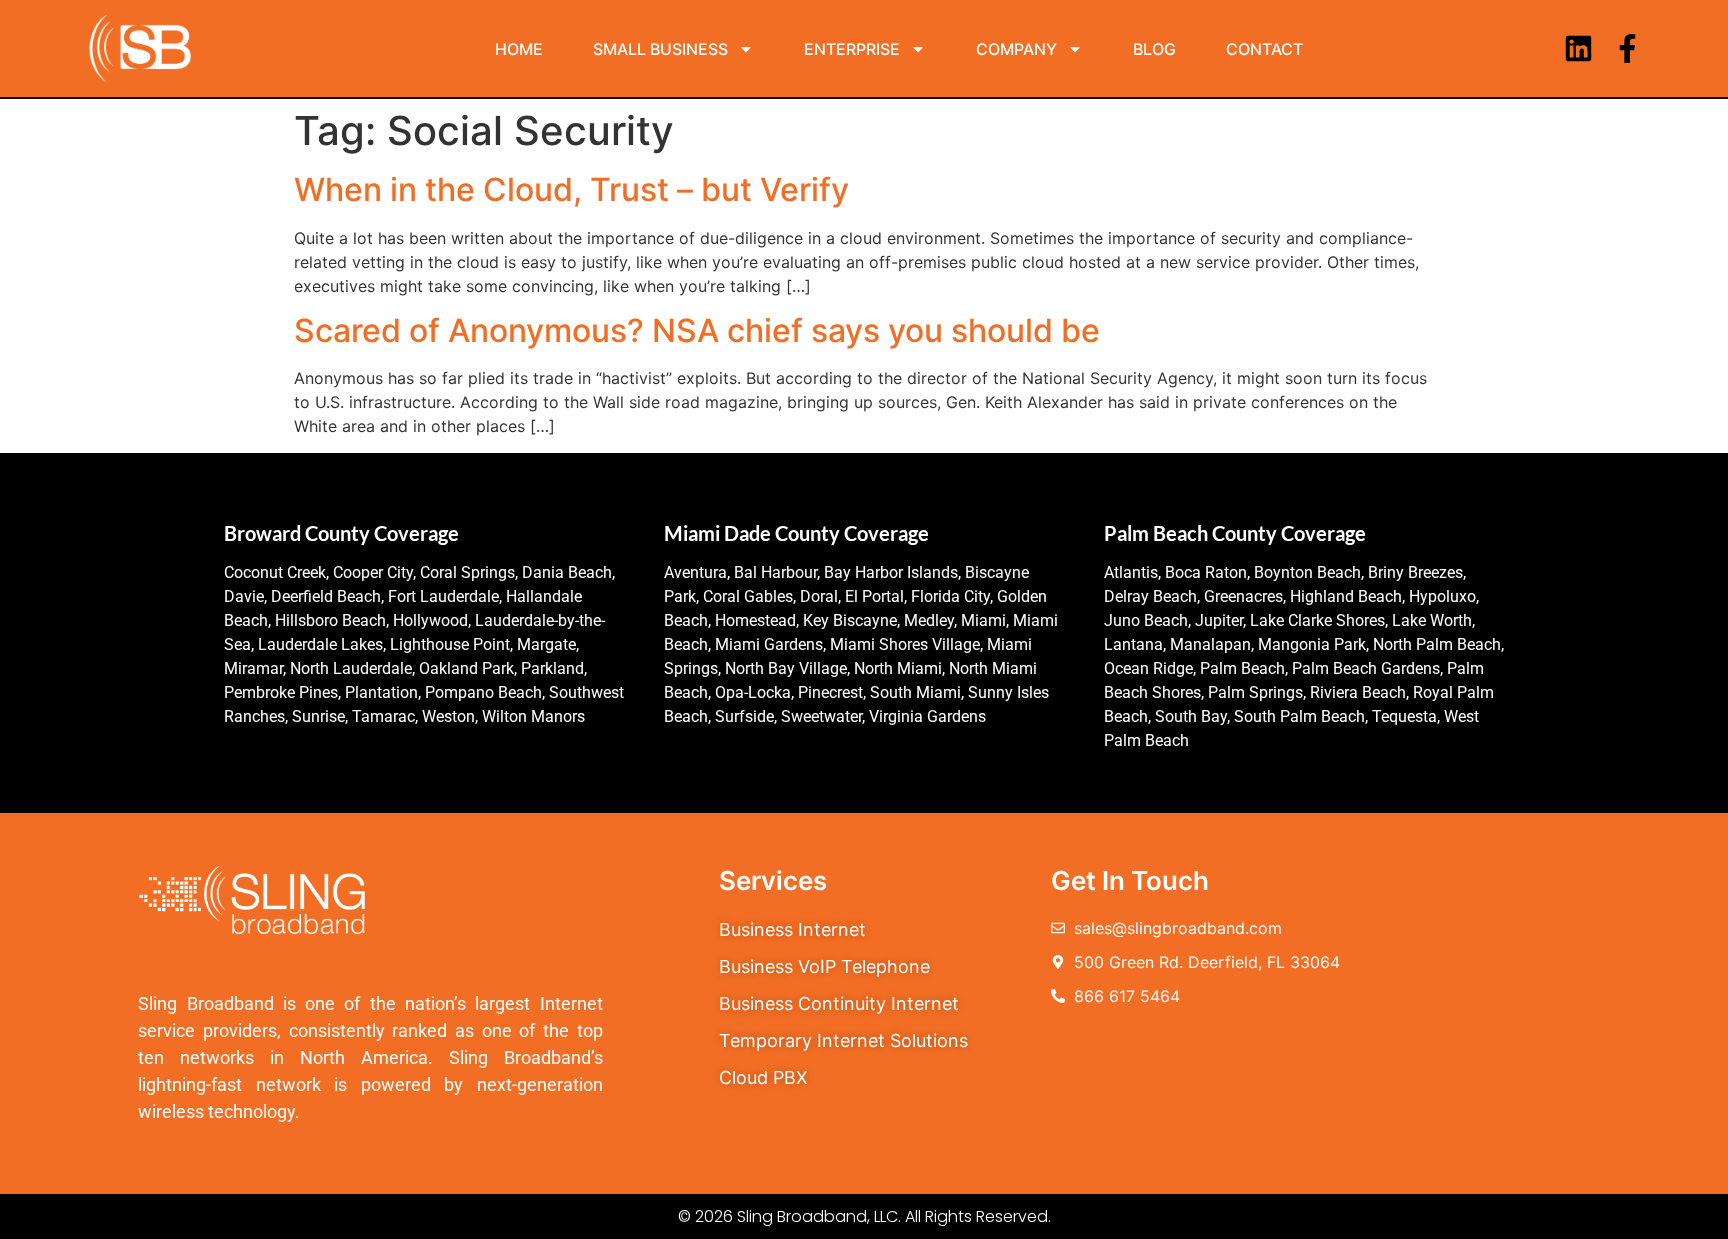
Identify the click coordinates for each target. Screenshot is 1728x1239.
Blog (1154, 49)
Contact (1264, 49)
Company (1016, 49)
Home (519, 49)
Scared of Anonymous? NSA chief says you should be (697, 330)
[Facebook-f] (1627, 48)
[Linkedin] (1578, 48)
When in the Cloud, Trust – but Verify (571, 189)
